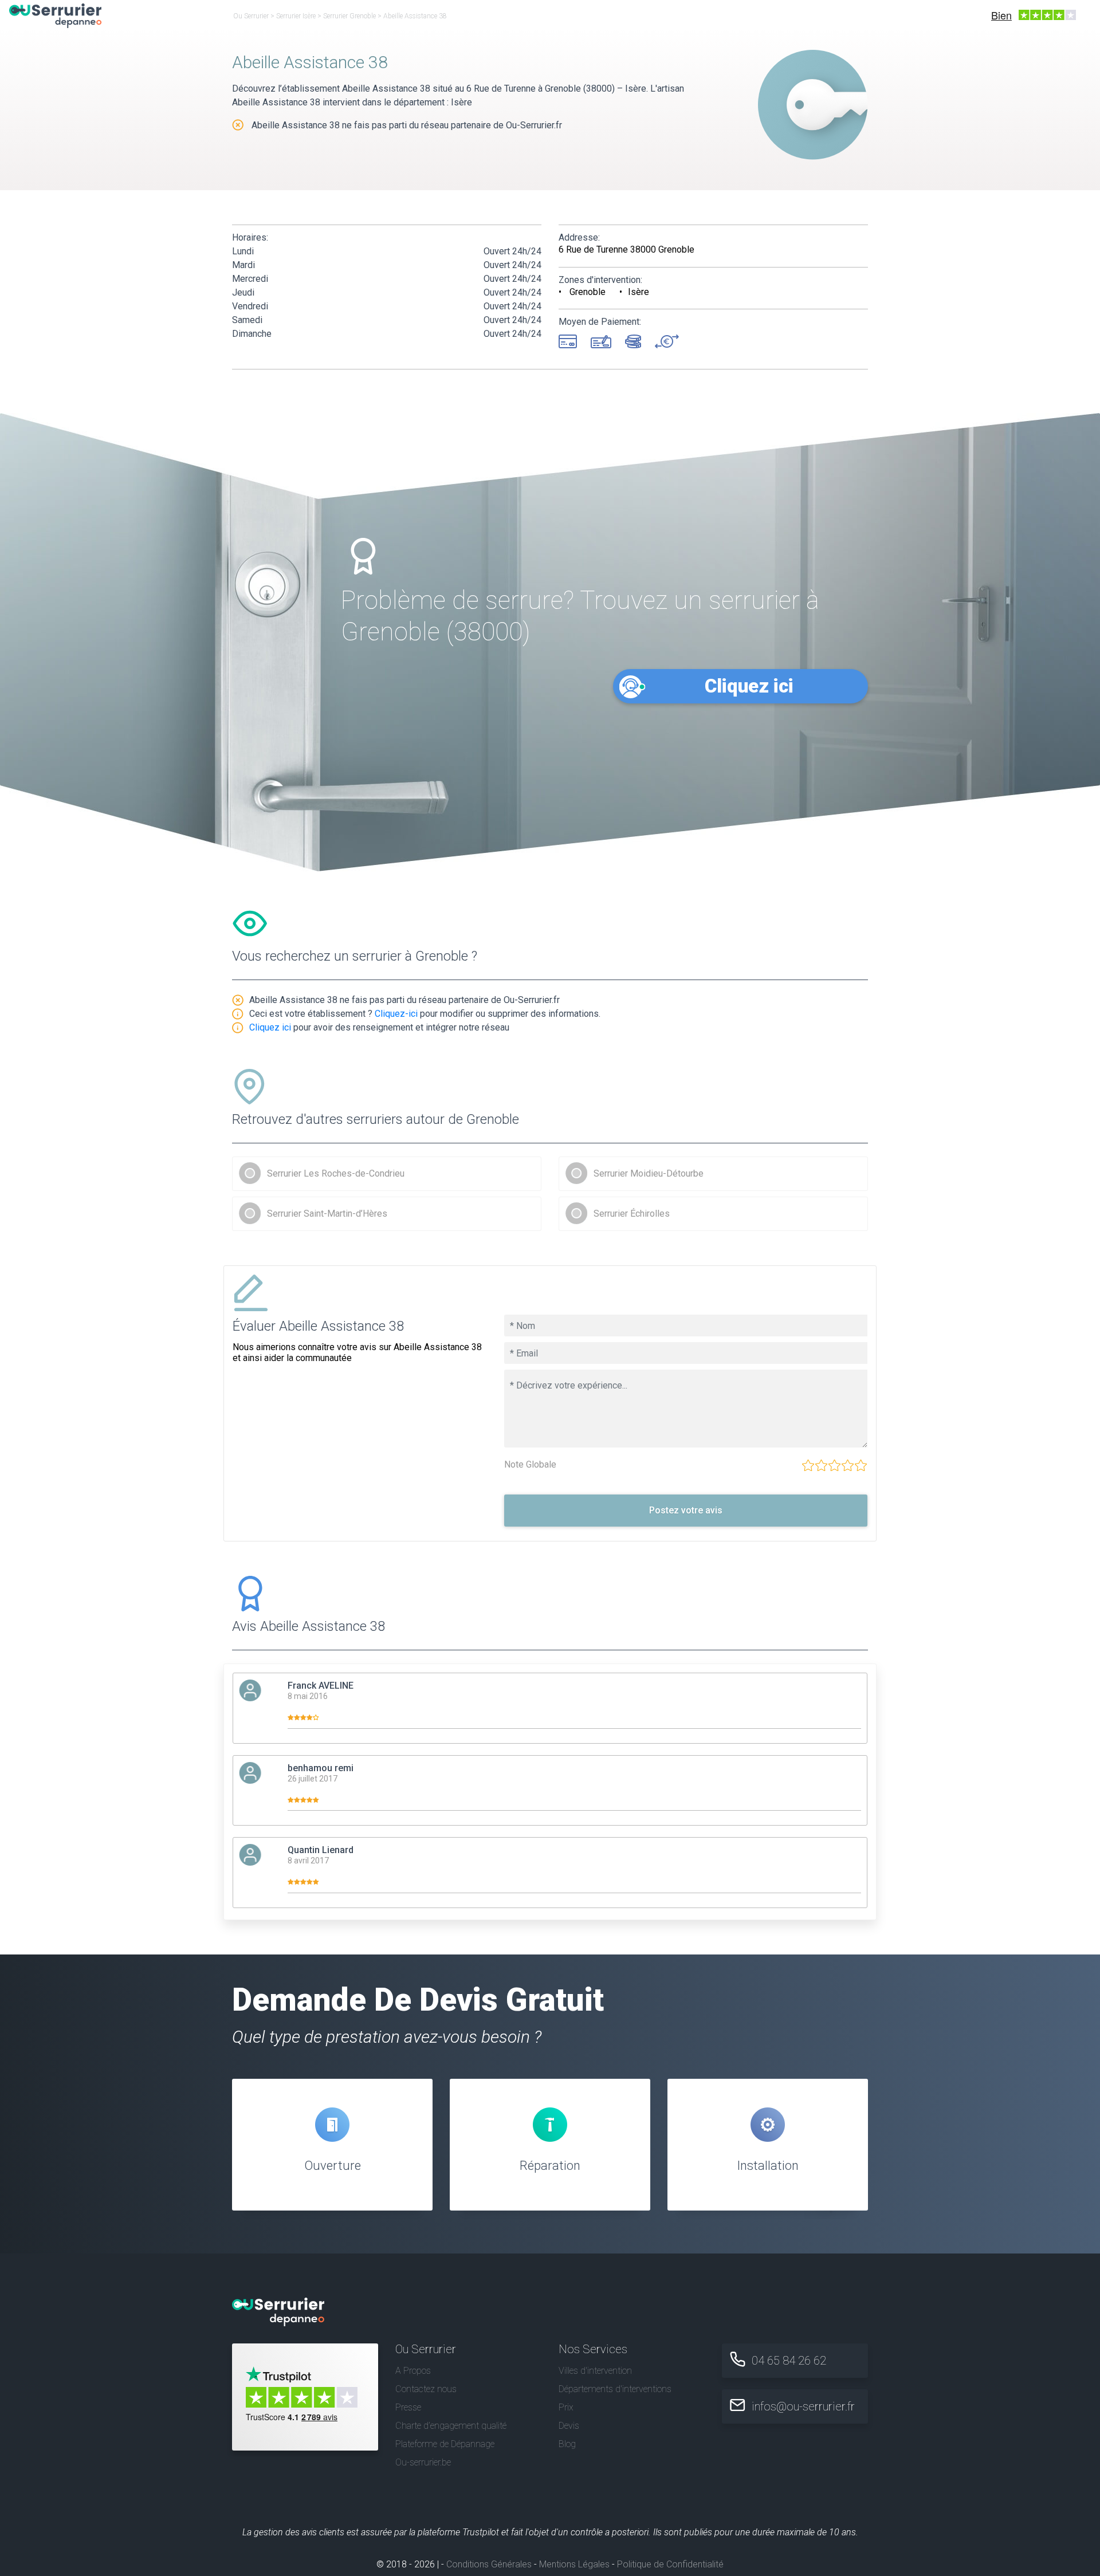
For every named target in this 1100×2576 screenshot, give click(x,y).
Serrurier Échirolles (632, 1214)
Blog (567, 2444)
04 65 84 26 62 (789, 2361)
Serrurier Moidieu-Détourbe (649, 1173)
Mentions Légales (574, 2564)
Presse (408, 2407)
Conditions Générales (489, 2564)
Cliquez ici (749, 686)
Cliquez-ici (396, 1014)
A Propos (413, 2371)
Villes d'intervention (595, 2371)
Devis (569, 2426)
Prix (566, 2407)
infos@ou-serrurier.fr (803, 2406)
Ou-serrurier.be (423, 2462)
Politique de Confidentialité (670, 2564)
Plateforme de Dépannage (445, 2444)
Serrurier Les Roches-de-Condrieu (336, 1173)
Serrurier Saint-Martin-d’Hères (327, 1214)
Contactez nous (426, 2389)
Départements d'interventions (615, 2389)
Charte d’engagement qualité (451, 2426)
